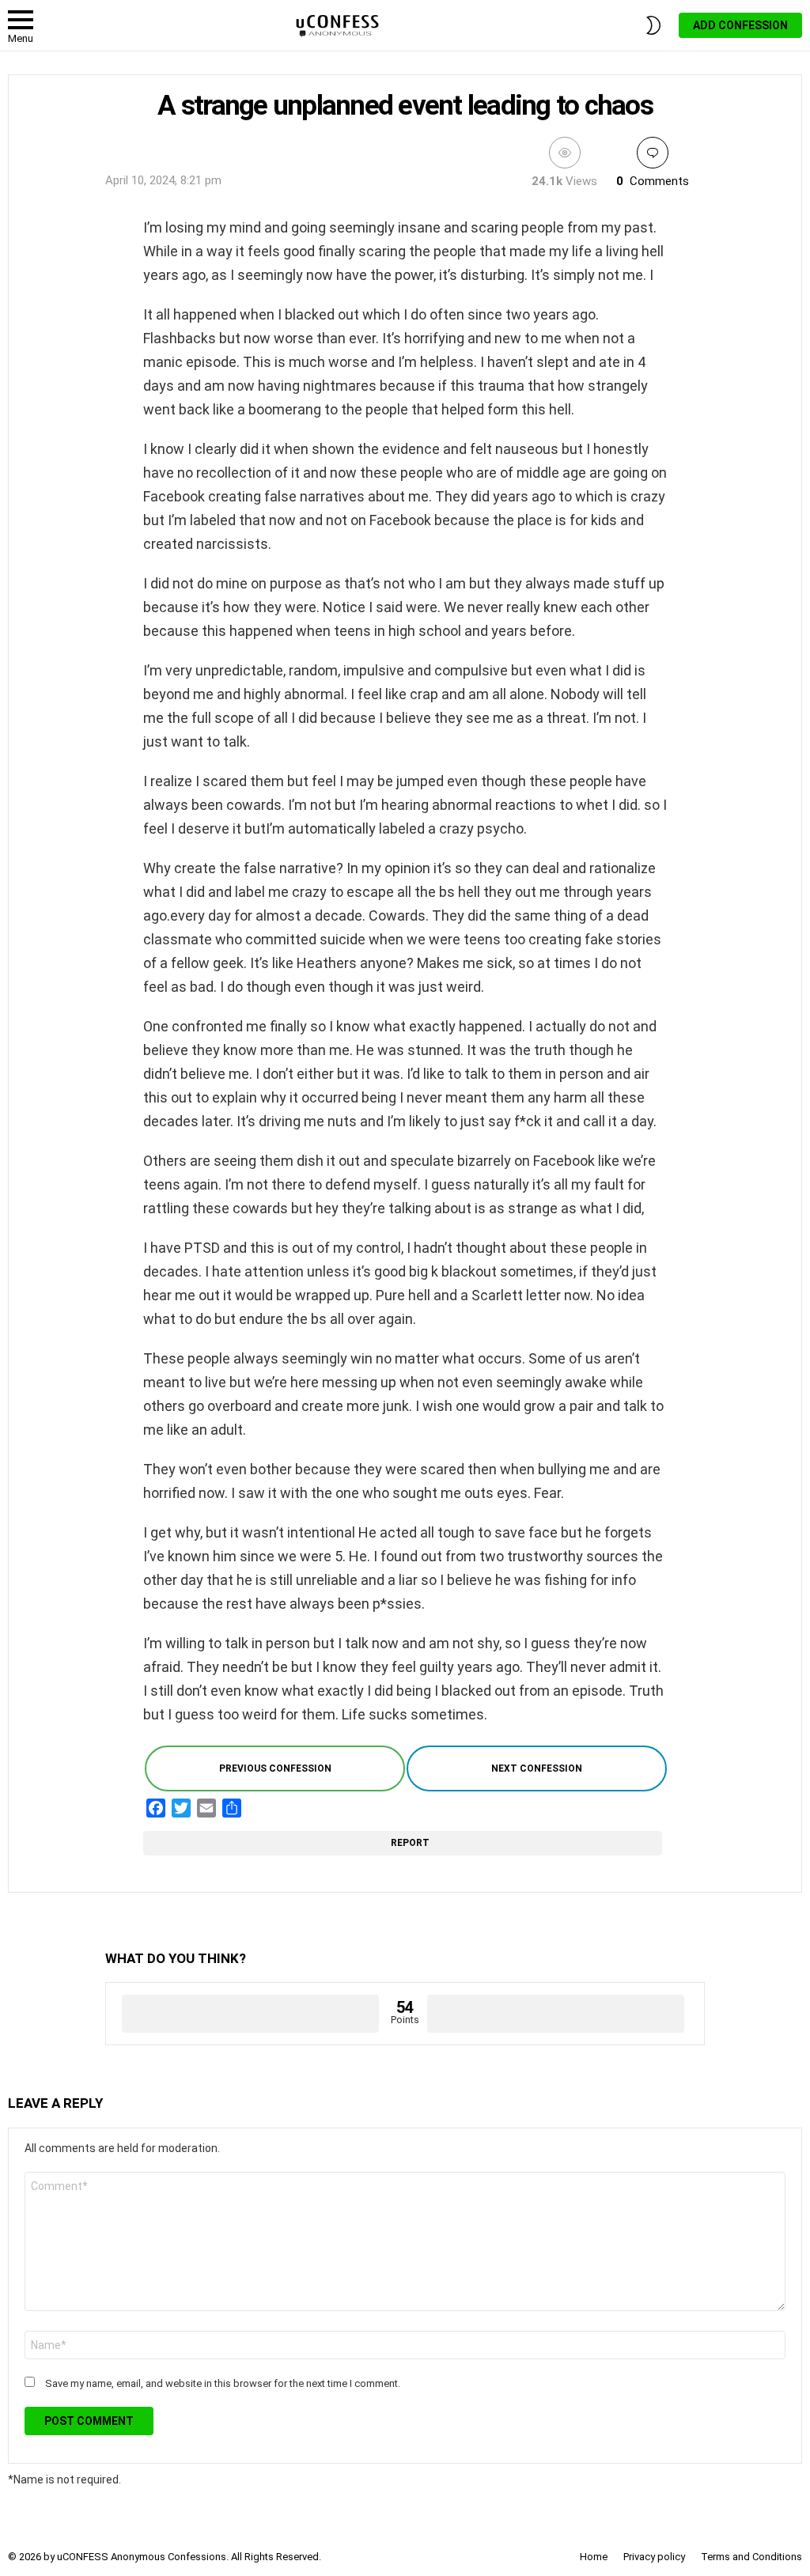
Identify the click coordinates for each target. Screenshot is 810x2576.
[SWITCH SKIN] (653, 25)
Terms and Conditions (751, 2557)
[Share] (232, 1808)
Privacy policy (654, 2557)
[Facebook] (156, 1808)
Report (412, 1843)
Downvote (556, 2014)
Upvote (250, 2014)
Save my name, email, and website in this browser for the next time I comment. (223, 2383)
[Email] (206, 1808)
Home (594, 2557)
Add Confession (740, 25)
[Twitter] (181, 1808)
